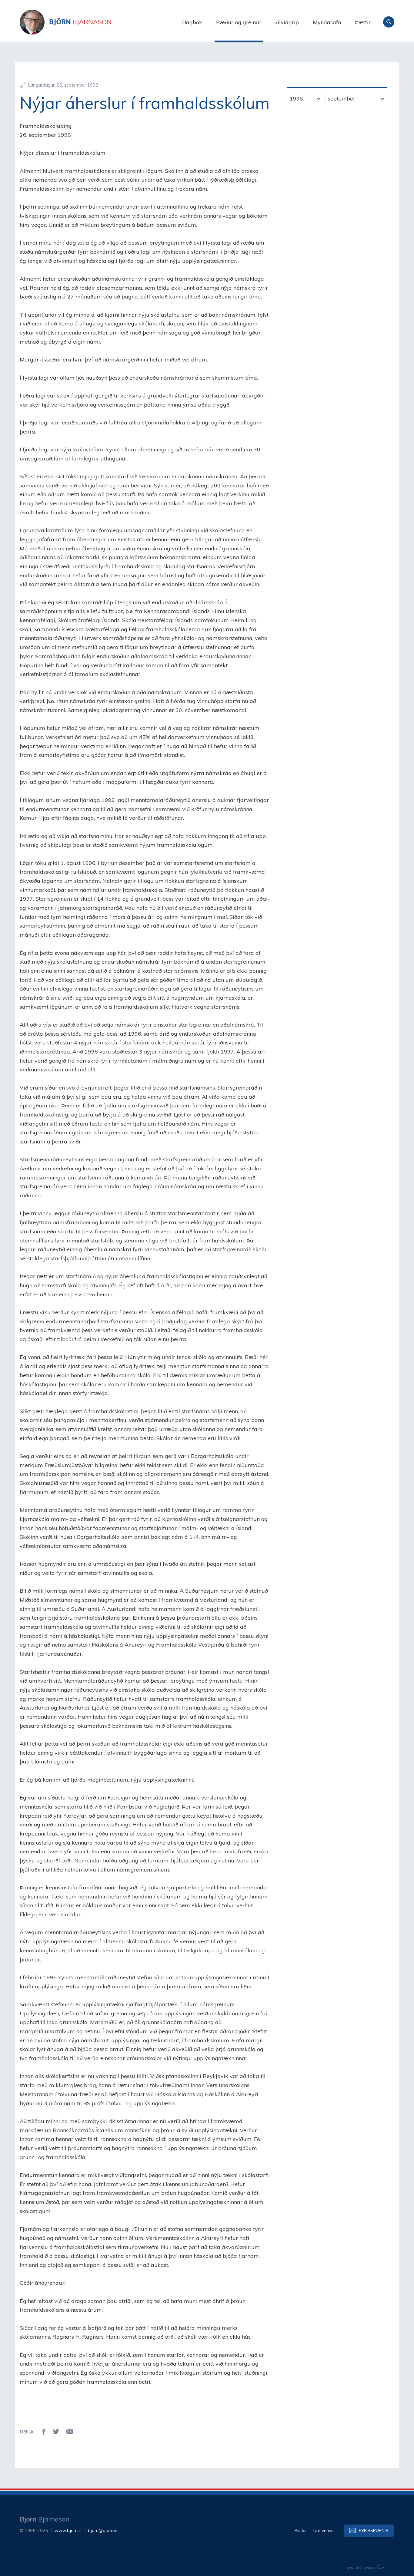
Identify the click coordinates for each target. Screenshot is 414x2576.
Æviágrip (287, 22)
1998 (296, 99)
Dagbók (192, 22)
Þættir (363, 22)
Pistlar (301, 2531)
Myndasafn (327, 22)
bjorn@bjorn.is (103, 2531)
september (342, 99)
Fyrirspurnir (374, 2531)
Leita (389, 22)
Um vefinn (324, 2531)
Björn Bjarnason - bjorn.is (80, 22)
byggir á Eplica (366, 2567)
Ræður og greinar (239, 22)
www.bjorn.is (68, 2531)
